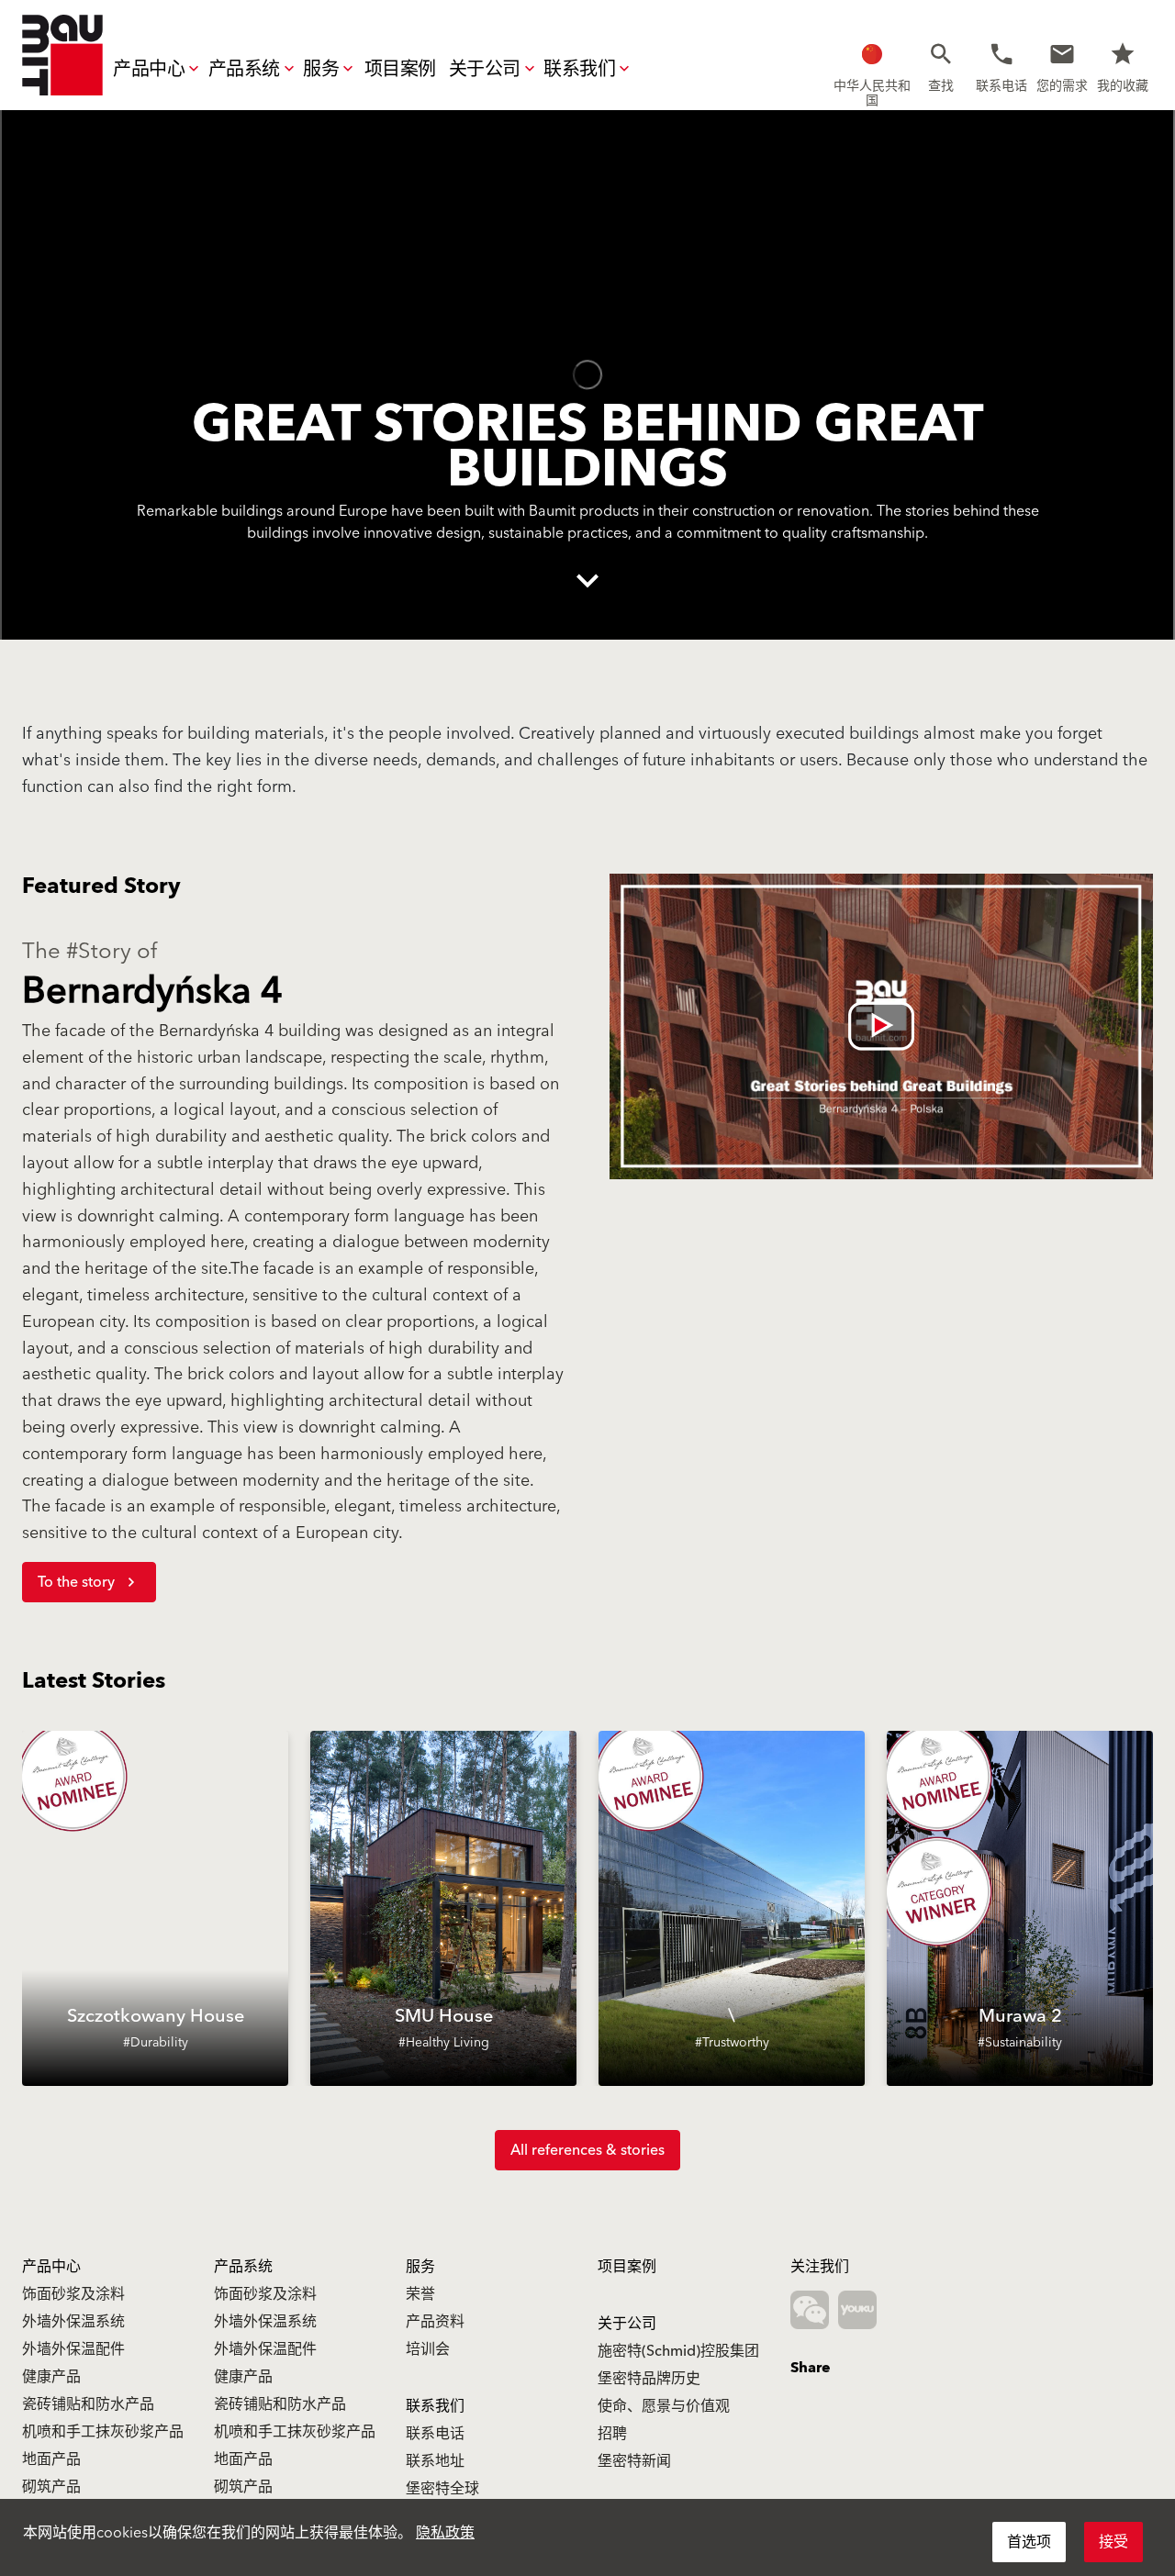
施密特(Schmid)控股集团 (678, 2351)
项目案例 (400, 70)
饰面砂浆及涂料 (73, 2294)
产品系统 (244, 70)
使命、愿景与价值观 (664, 2406)
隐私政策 (445, 2533)
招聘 (612, 2434)
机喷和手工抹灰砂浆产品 (103, 2432)
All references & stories (587, 2150)
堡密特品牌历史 (649, 2379)
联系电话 (435, 2434)
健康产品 (51, 2377)
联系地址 (435, 2461)
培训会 (428, 2349)
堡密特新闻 (634, 2461)
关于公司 (485, 70)
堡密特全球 (442, 2489)
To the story (76, 1582)
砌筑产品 (51, 2487)
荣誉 (420, 2294)
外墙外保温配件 (73, 2349)
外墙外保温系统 (73, 2322)
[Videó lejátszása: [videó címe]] (881, 1026)
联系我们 (579, 70)
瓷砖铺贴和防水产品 (88, 2404)
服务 (321, 70)
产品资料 (435, 2322)
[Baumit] (62, 55)
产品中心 (149, 70)
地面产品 (51, 2459)
